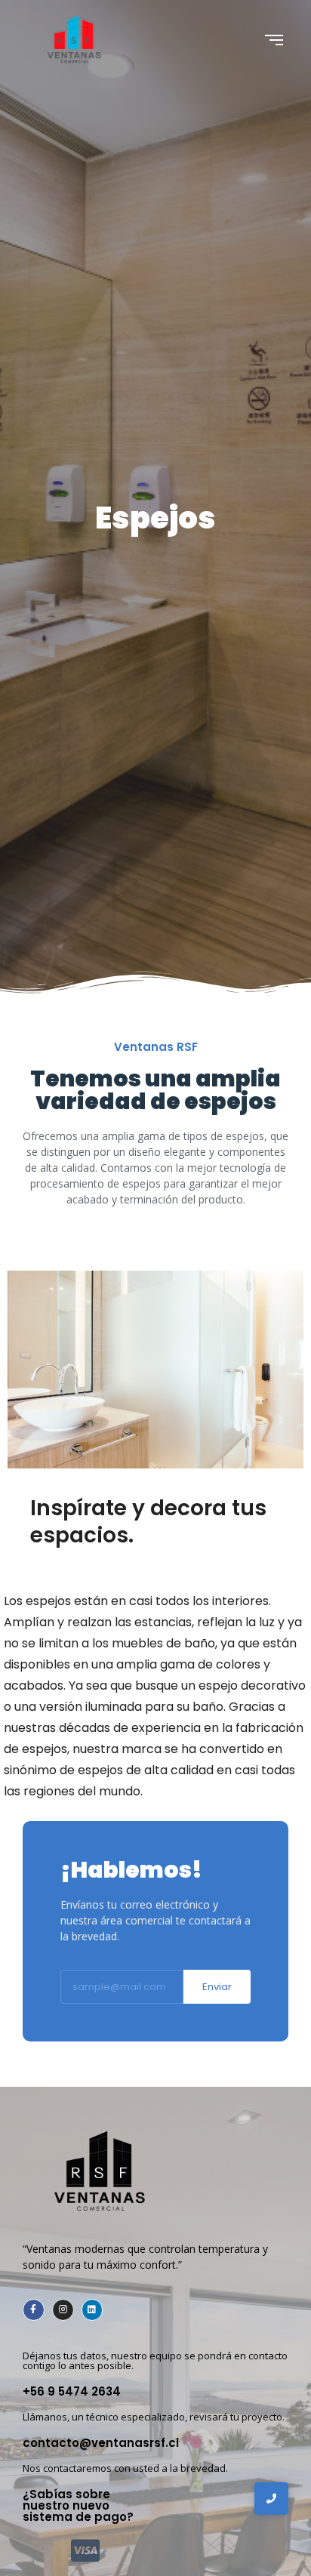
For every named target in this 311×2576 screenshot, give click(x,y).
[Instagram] (63, 2310)
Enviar (217, 1987)
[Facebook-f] (34, 2310)
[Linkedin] (92, 2310)
